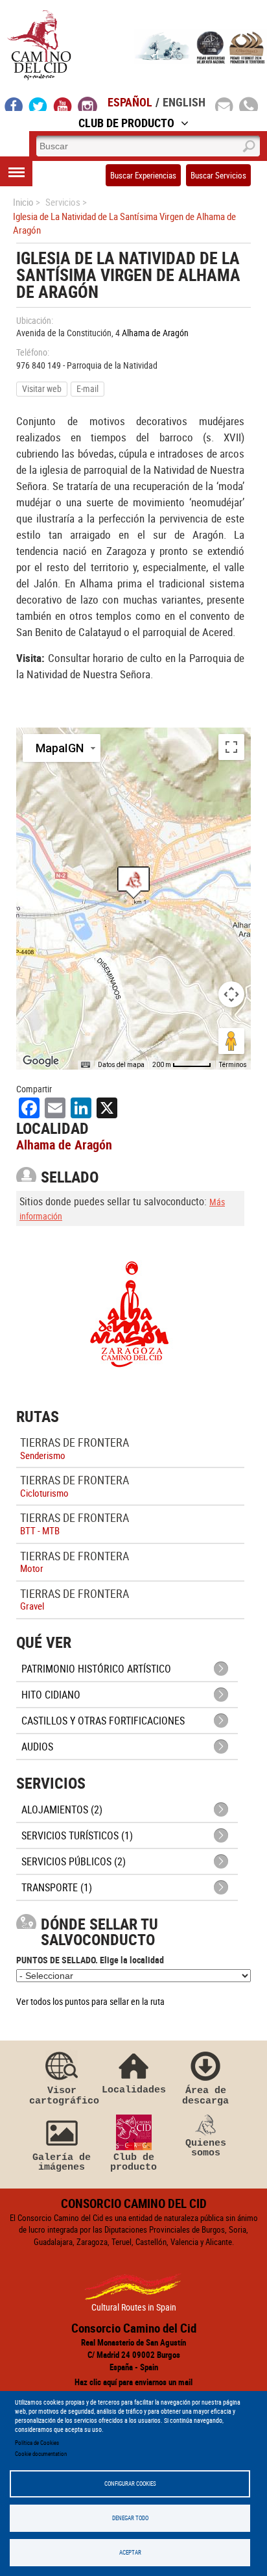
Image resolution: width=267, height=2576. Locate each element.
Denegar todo (130, 2518)
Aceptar (130, 2552)
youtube (63, 104)
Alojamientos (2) (62, 1809)
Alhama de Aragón (155, 333)
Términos (233, 1065)
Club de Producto (126, 123)
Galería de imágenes (62, 2162)
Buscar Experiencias (143, 175)
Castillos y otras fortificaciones (103, 1721)
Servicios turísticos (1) (77, 1835)
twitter (38, 104)
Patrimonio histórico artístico (96, 1669)
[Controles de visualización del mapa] (231, 994)
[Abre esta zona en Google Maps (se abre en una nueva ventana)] (41, 1061)
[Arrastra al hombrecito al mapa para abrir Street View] (231, 1041)
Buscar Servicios (218, 175)
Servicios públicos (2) (74, 1861)
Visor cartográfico (62, 2095)
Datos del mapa (121, 1065)
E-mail (87, 388)
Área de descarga (205, 2095)
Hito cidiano (51, 1695)
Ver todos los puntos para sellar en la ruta (90, 2001)
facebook (14, 104)
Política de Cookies (37, 2443)
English (184, 102)
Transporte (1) (57, 1887)
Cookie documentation (41, 2454)
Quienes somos (206, 2148)
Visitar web (42, 388)
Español (130, 102)
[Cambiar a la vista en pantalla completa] (231, 747)
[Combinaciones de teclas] (86, 1065)
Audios (37, 1747)
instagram (87, 104)
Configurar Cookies (130, 2484)
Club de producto (133, 2162)
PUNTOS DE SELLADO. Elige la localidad (90, 1960)
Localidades (134, 2090)
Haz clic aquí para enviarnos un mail (133, 2382)
